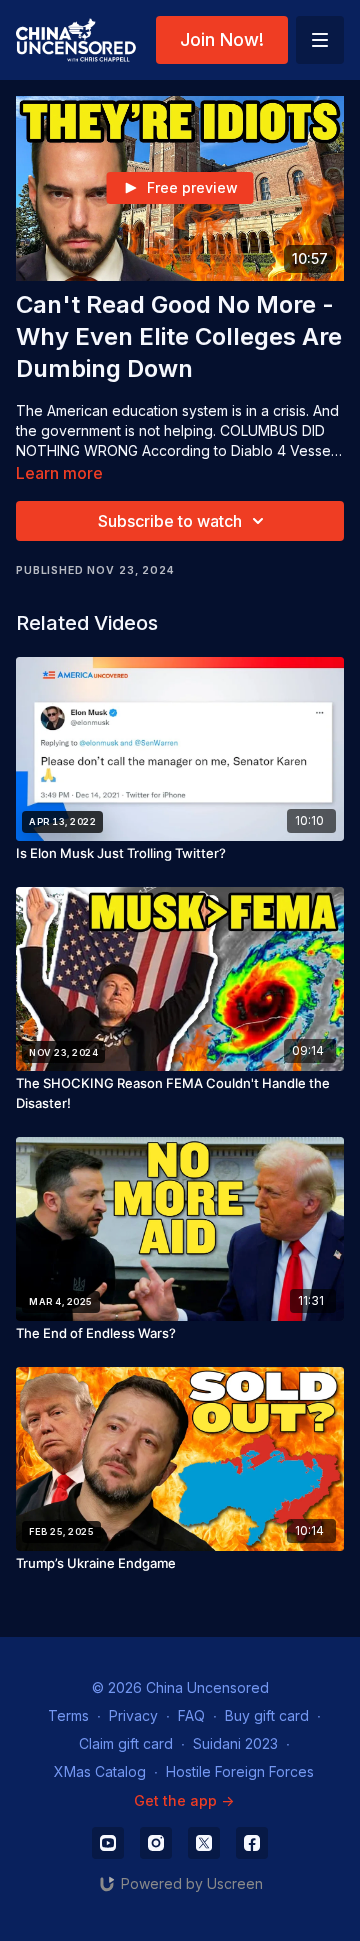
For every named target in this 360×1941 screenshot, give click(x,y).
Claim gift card (126, 1743)
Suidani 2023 (235, 1743)
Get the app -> (184, 1800)
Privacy (133, 1715)
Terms (68, 1715)
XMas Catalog (100, 1771)
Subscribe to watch (170, 521)
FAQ (191, 1715)
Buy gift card (267, 1715)
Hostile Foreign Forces (240, 1771)
